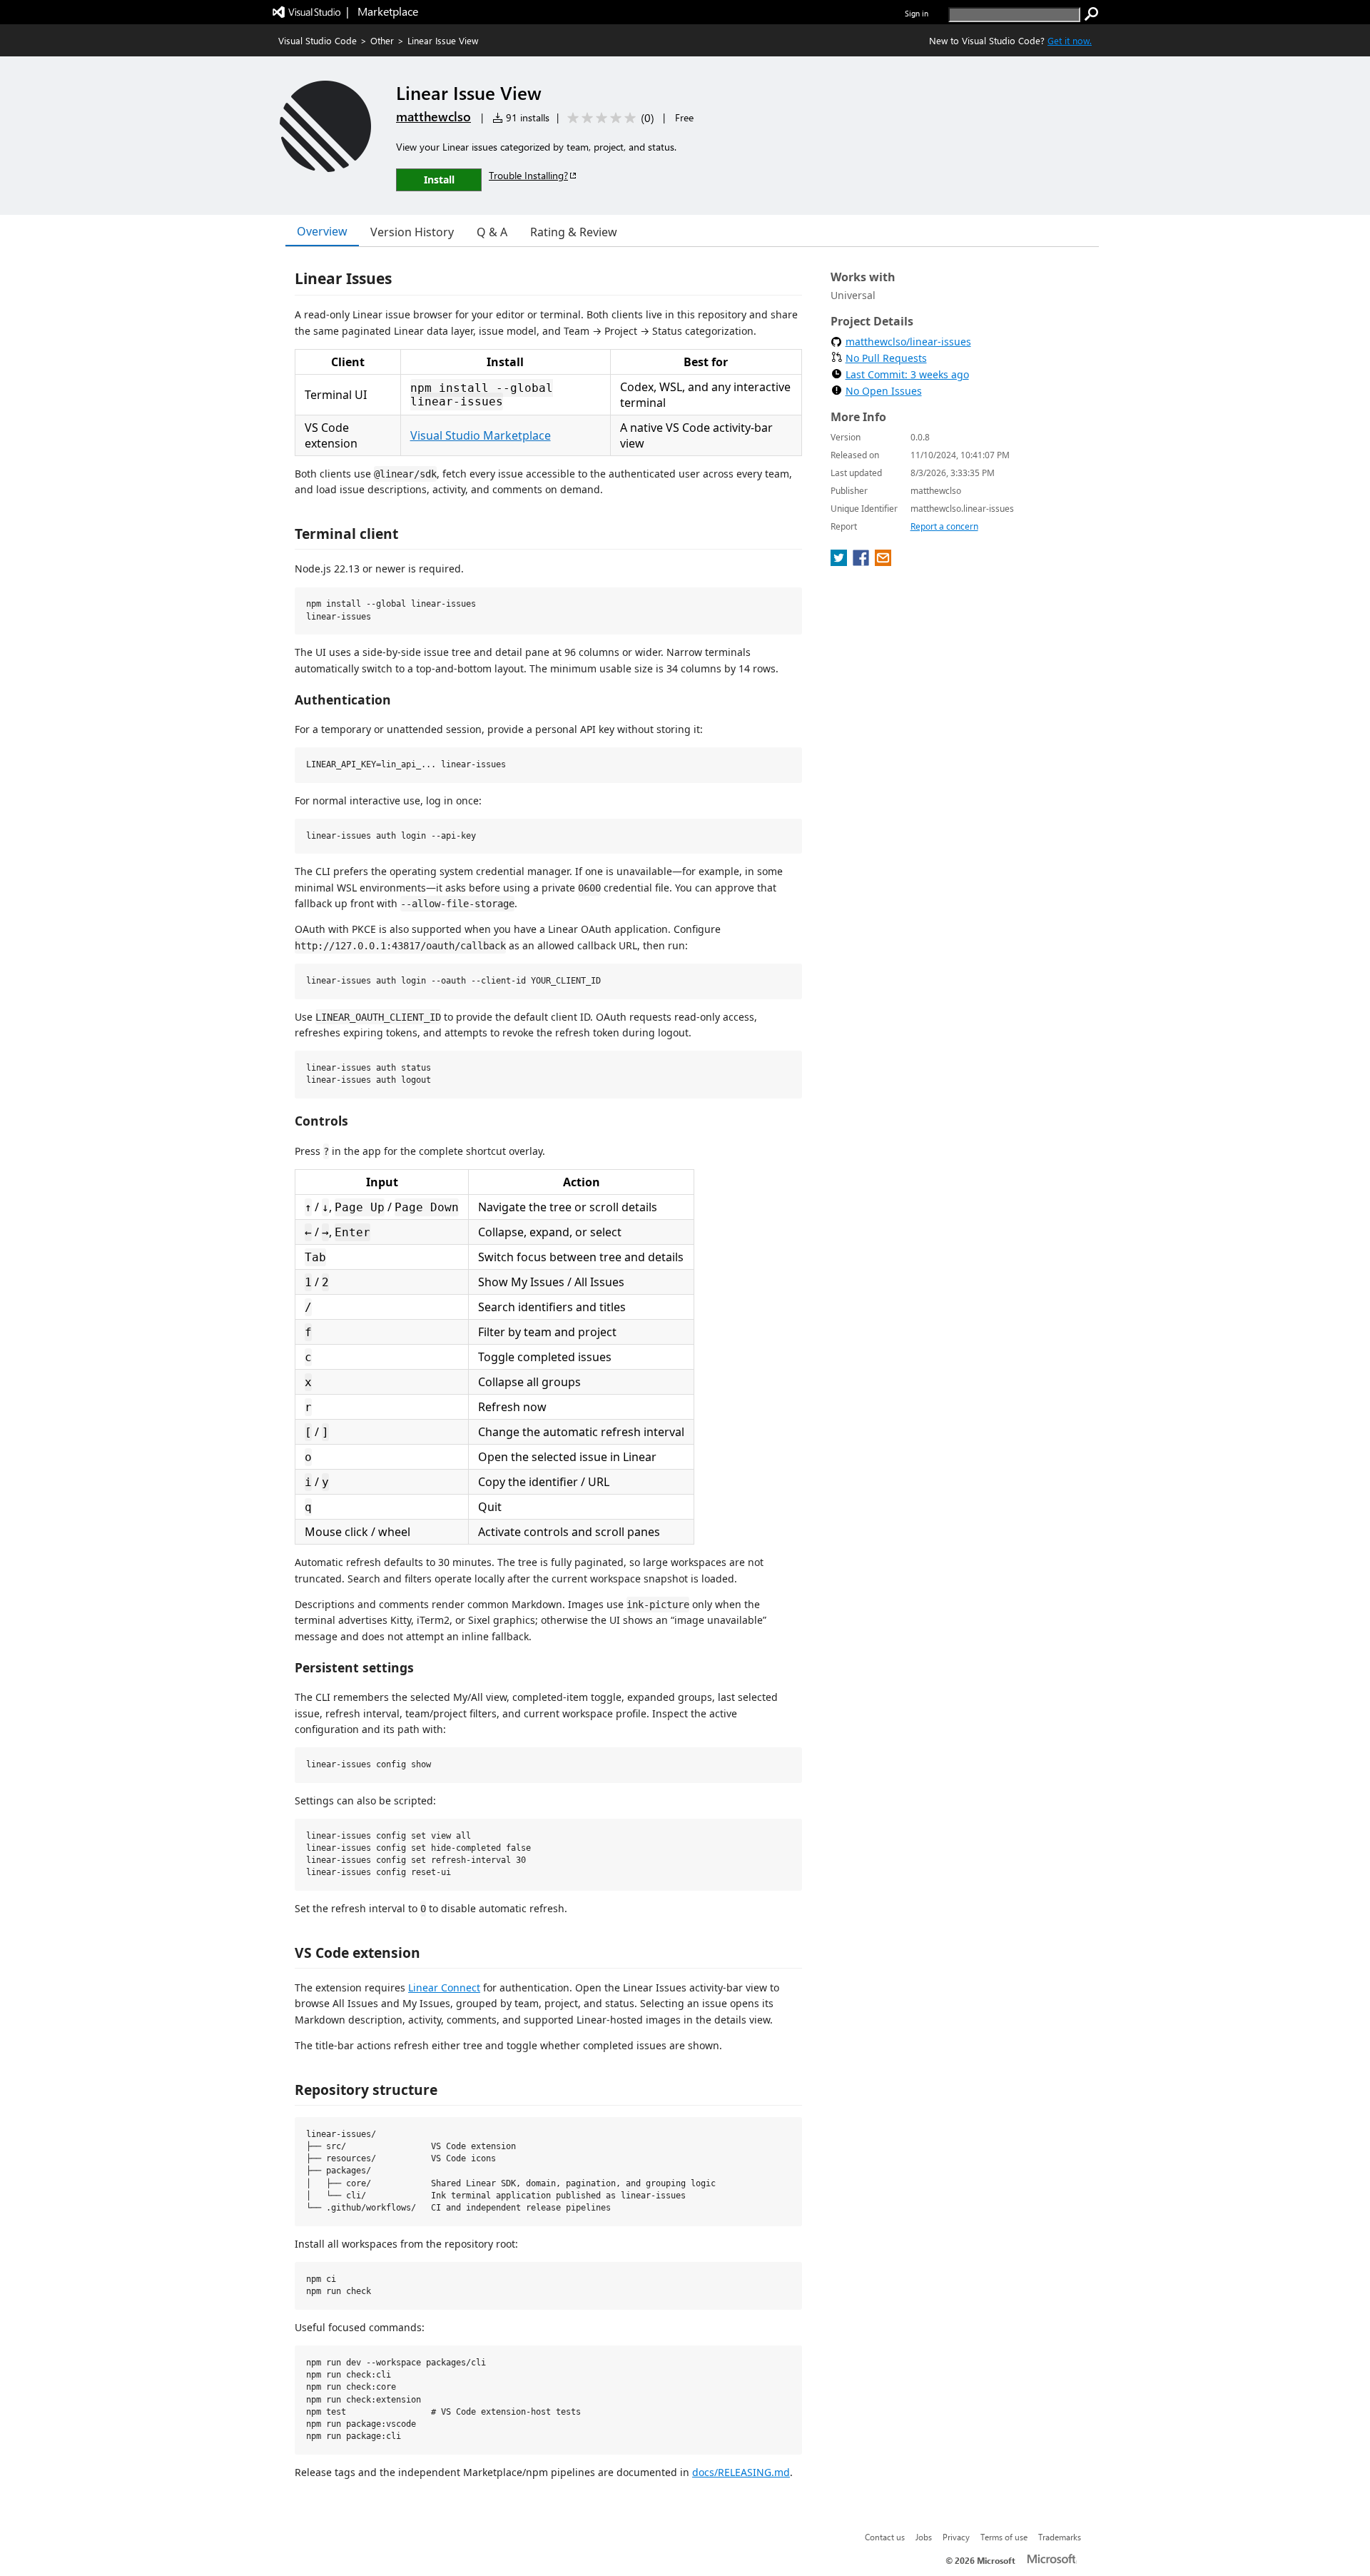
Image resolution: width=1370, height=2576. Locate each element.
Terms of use (1004, 2537)
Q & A (492, 232)
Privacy (956, 2537)
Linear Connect (444, 1987)
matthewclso (433, 116)
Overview (322, 231)
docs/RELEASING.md (741, 2472)
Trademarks (1060, 2537)
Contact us (885, 2537)
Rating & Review (574, 232)
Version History (412, 232)
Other (382, 40)
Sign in (917, 13)
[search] (1092, 14)
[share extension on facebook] (862, 562)
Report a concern (944, 526)
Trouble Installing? (528, 175)
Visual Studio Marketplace (481, 435)
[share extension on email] (883, 562)
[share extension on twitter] (840, 562)
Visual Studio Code (318, 40)
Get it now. (1070, 40)
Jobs (924, 2537)
